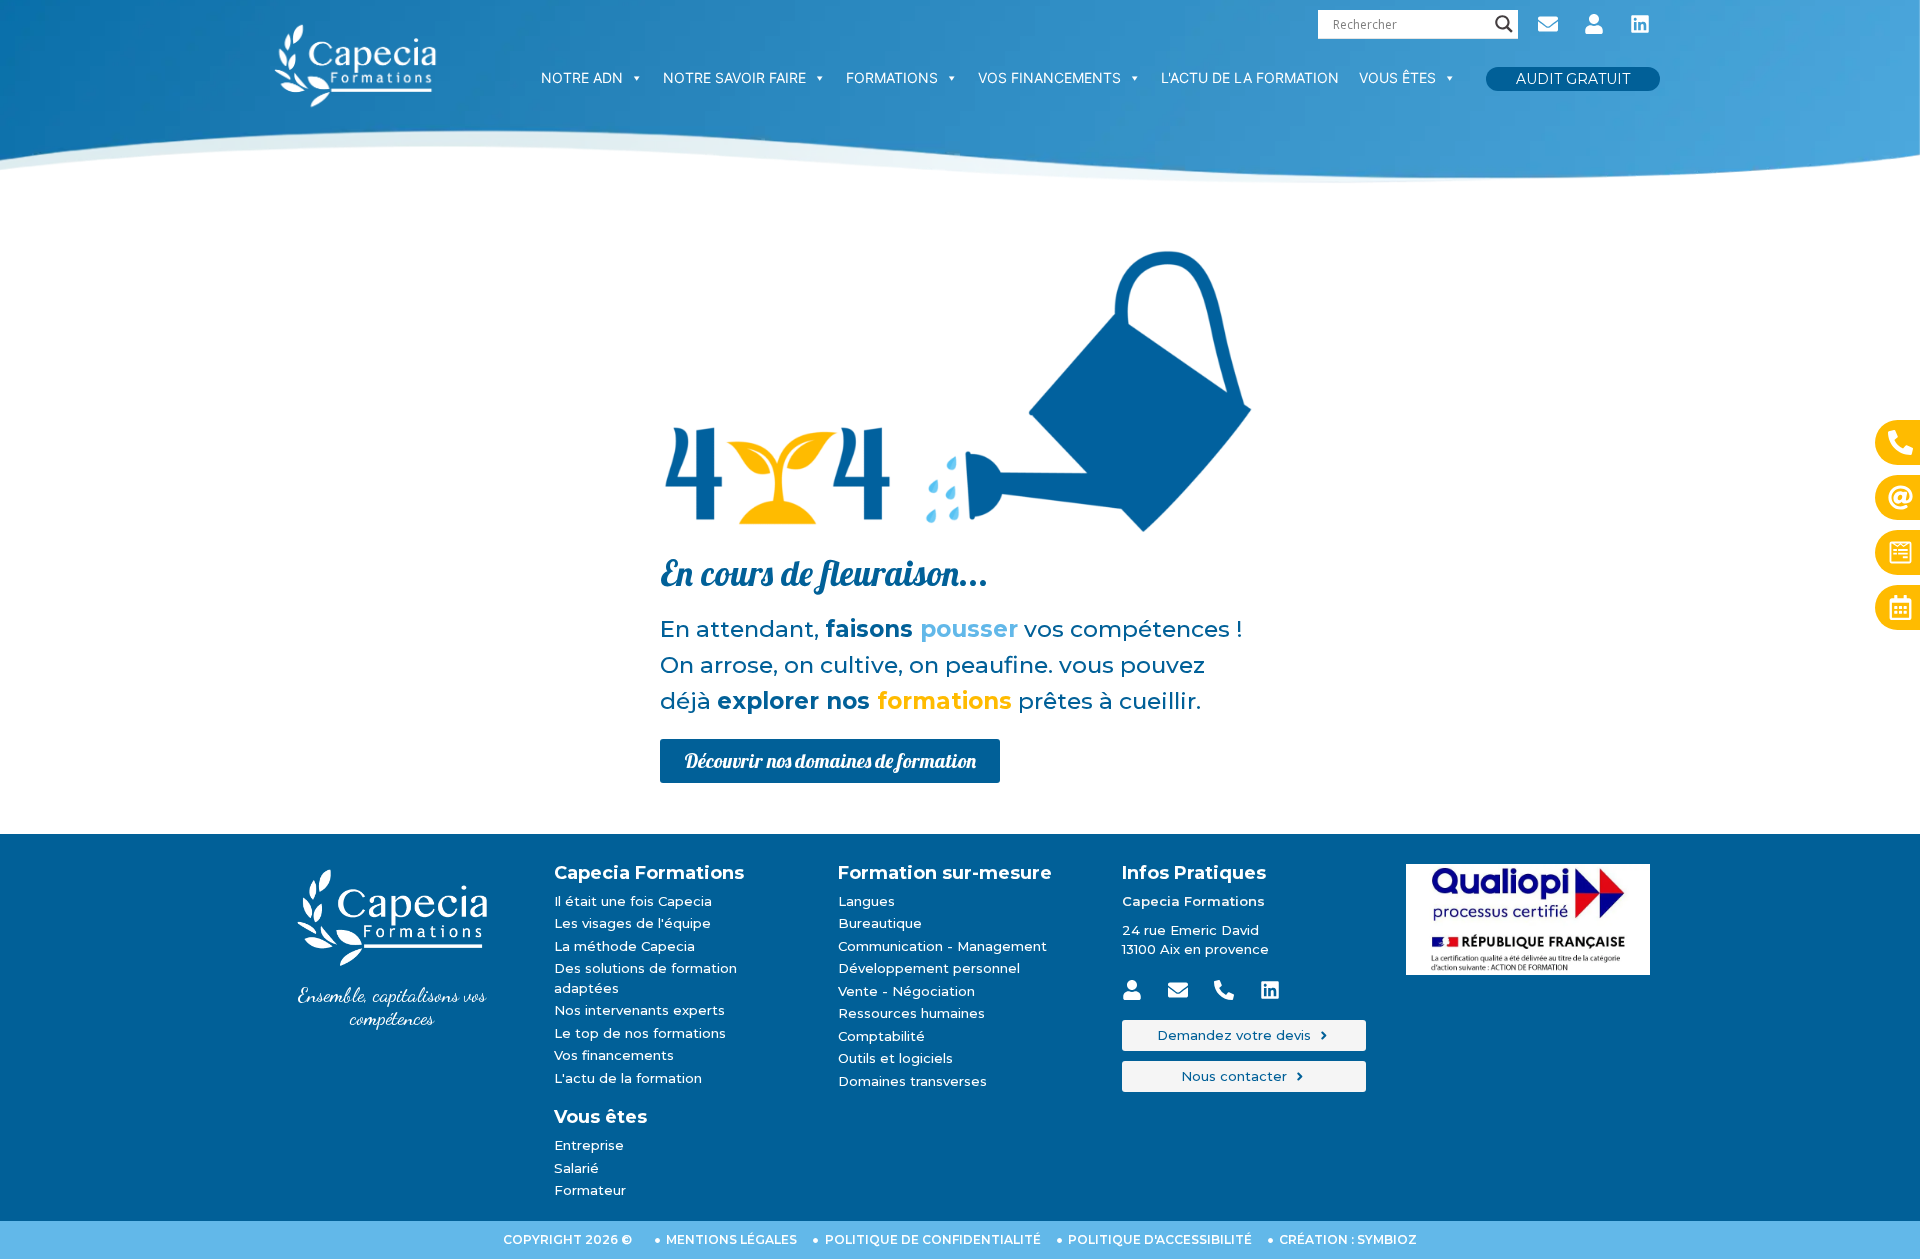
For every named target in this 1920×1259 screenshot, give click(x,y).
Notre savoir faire (734, 77)
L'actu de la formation (1250, 77)
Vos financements (1049, 77)
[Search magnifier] (1504, 24)
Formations (892, 77)
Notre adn (582, 77)
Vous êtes (1397, 77)
